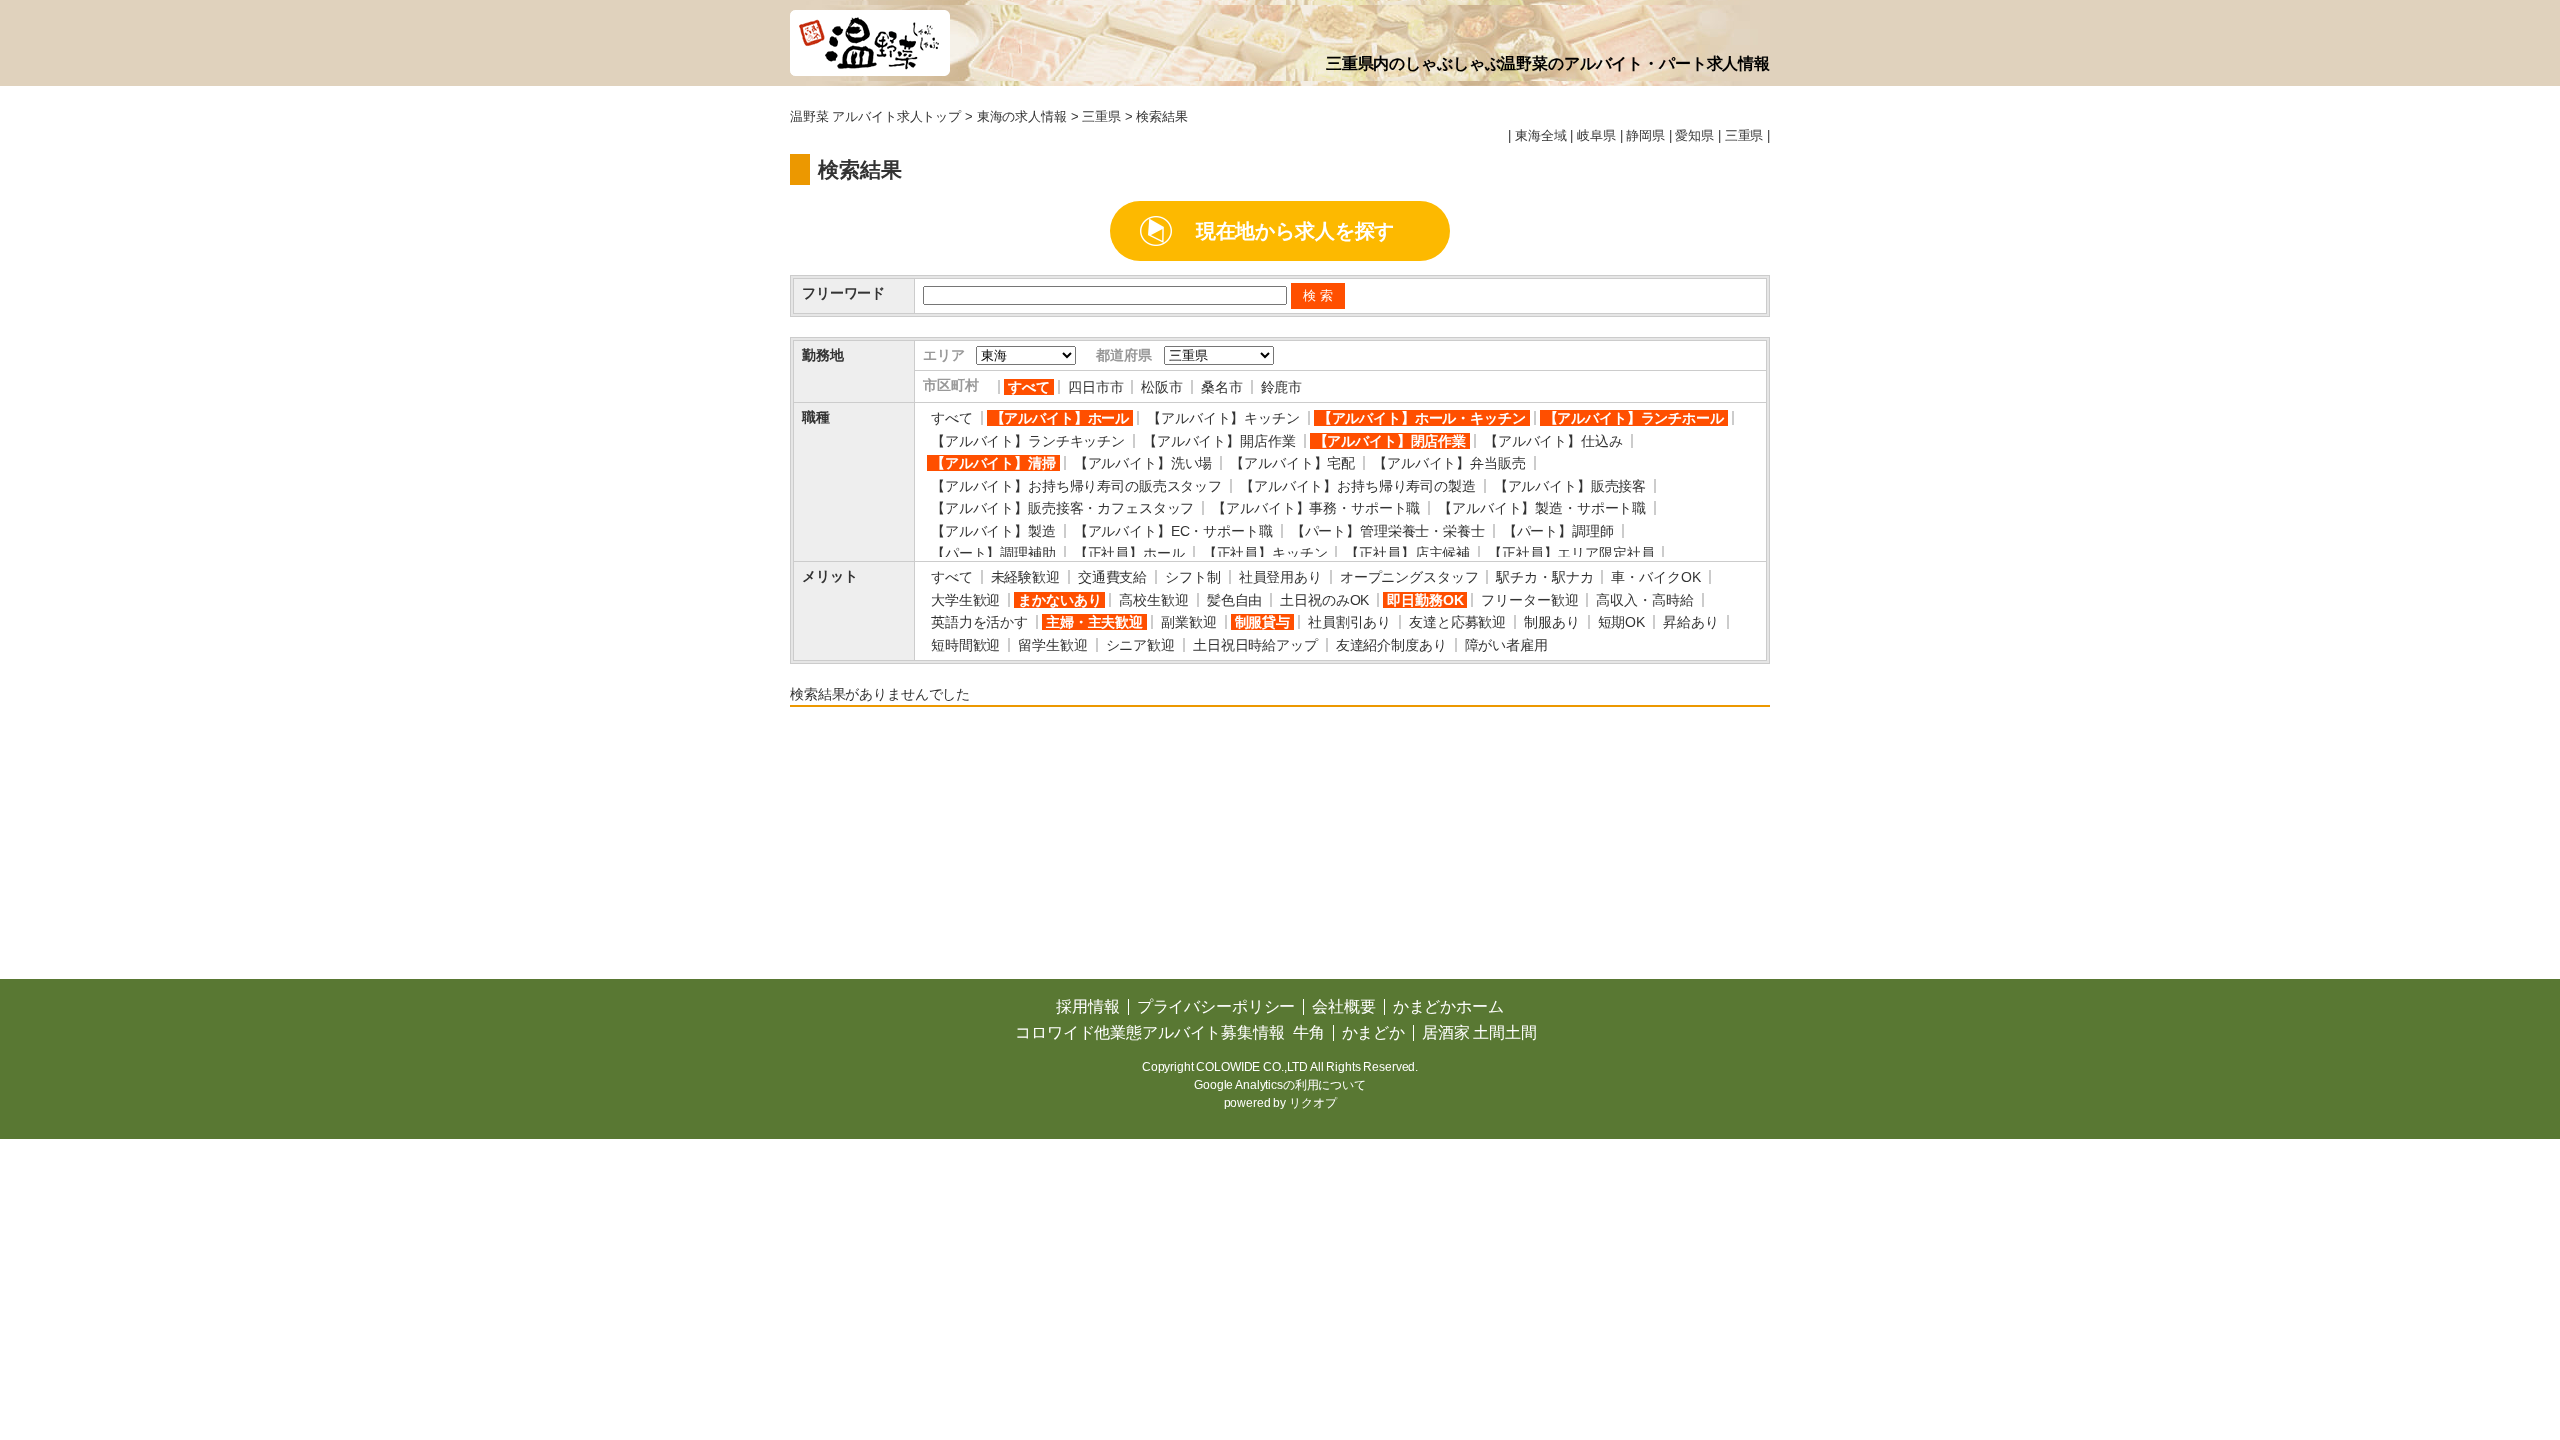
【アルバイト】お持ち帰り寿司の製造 (1358, 486)
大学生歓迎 (965, 600)
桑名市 (1222, 387)
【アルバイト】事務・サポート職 (1316, 508)
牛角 (1309, 1032)
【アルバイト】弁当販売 (1449, 463)
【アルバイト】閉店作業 (1390, 441)
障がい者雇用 (1506, 645)
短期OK (1621, 622)
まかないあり (1059, 600)
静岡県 (1645, 136)
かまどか (1373, 1032)
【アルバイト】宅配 (1292, 463)
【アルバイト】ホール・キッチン (1422, 418)
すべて (1029, 387)
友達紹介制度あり (1391, 645)
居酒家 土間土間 (1479, 1032)
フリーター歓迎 (1529, 600)
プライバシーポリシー (1216, 1006)
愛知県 (1694, 136)
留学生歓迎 (1052, 645)
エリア (944, 355)
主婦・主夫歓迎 (1094, 622)
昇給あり (1690, 622)
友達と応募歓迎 (1457, 622)
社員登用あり (1280, 577)
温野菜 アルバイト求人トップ (875, 117)
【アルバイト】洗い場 (1143, 463)
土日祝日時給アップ (1255, 645)
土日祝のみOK (1324, 600)
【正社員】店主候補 (1407, 553)
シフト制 (1192, 577)
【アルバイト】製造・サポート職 (1542, 508)
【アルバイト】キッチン (1223, 418)
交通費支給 (1112, 577)
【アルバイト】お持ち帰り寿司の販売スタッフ (1076, 486)
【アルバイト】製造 (993, 531)
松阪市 (1162, 387)
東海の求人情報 (1022, 117)
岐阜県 (1596, 136)
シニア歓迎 (1140, 645)
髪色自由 (1234, 600)
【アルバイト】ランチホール (1634, 418)
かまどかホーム (1448, 1006)
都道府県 (1123, 355)
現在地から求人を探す (1295, 231)
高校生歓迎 (1153, 600)
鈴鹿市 (1282, 387)
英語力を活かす (979, 622)
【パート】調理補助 (993, 553)
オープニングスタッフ (1409, 577)
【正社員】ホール (1129, 553)
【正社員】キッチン (1265, 553)
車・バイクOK (1655, 577)
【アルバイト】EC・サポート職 (1173, 531)
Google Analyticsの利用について (1280, 1085)
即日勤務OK (1425, 600)
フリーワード (843, 293)
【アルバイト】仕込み (1553, 441)
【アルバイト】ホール (1060, 418)
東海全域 (1540, 136)
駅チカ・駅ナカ (1544, 577)
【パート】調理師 (1558, 531)
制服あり (1551, 622)
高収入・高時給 (1644, 600)
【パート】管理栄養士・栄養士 (1388, 531)
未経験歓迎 (1025, 577)
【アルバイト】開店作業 (1219, 441)
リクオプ (1312, 1103)
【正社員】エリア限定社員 (1571, 553)
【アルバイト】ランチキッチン (1028, 441)
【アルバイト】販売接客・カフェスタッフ (1062, 508)
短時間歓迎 (965, 645)
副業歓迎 (1188, 622)
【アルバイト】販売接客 (1570, 486)
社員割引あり (1349, 622)
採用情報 (1087, 1006)
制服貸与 (1262, 622)
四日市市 (1095, 387)
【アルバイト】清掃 (993, 463)
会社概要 (1343, 1006)
